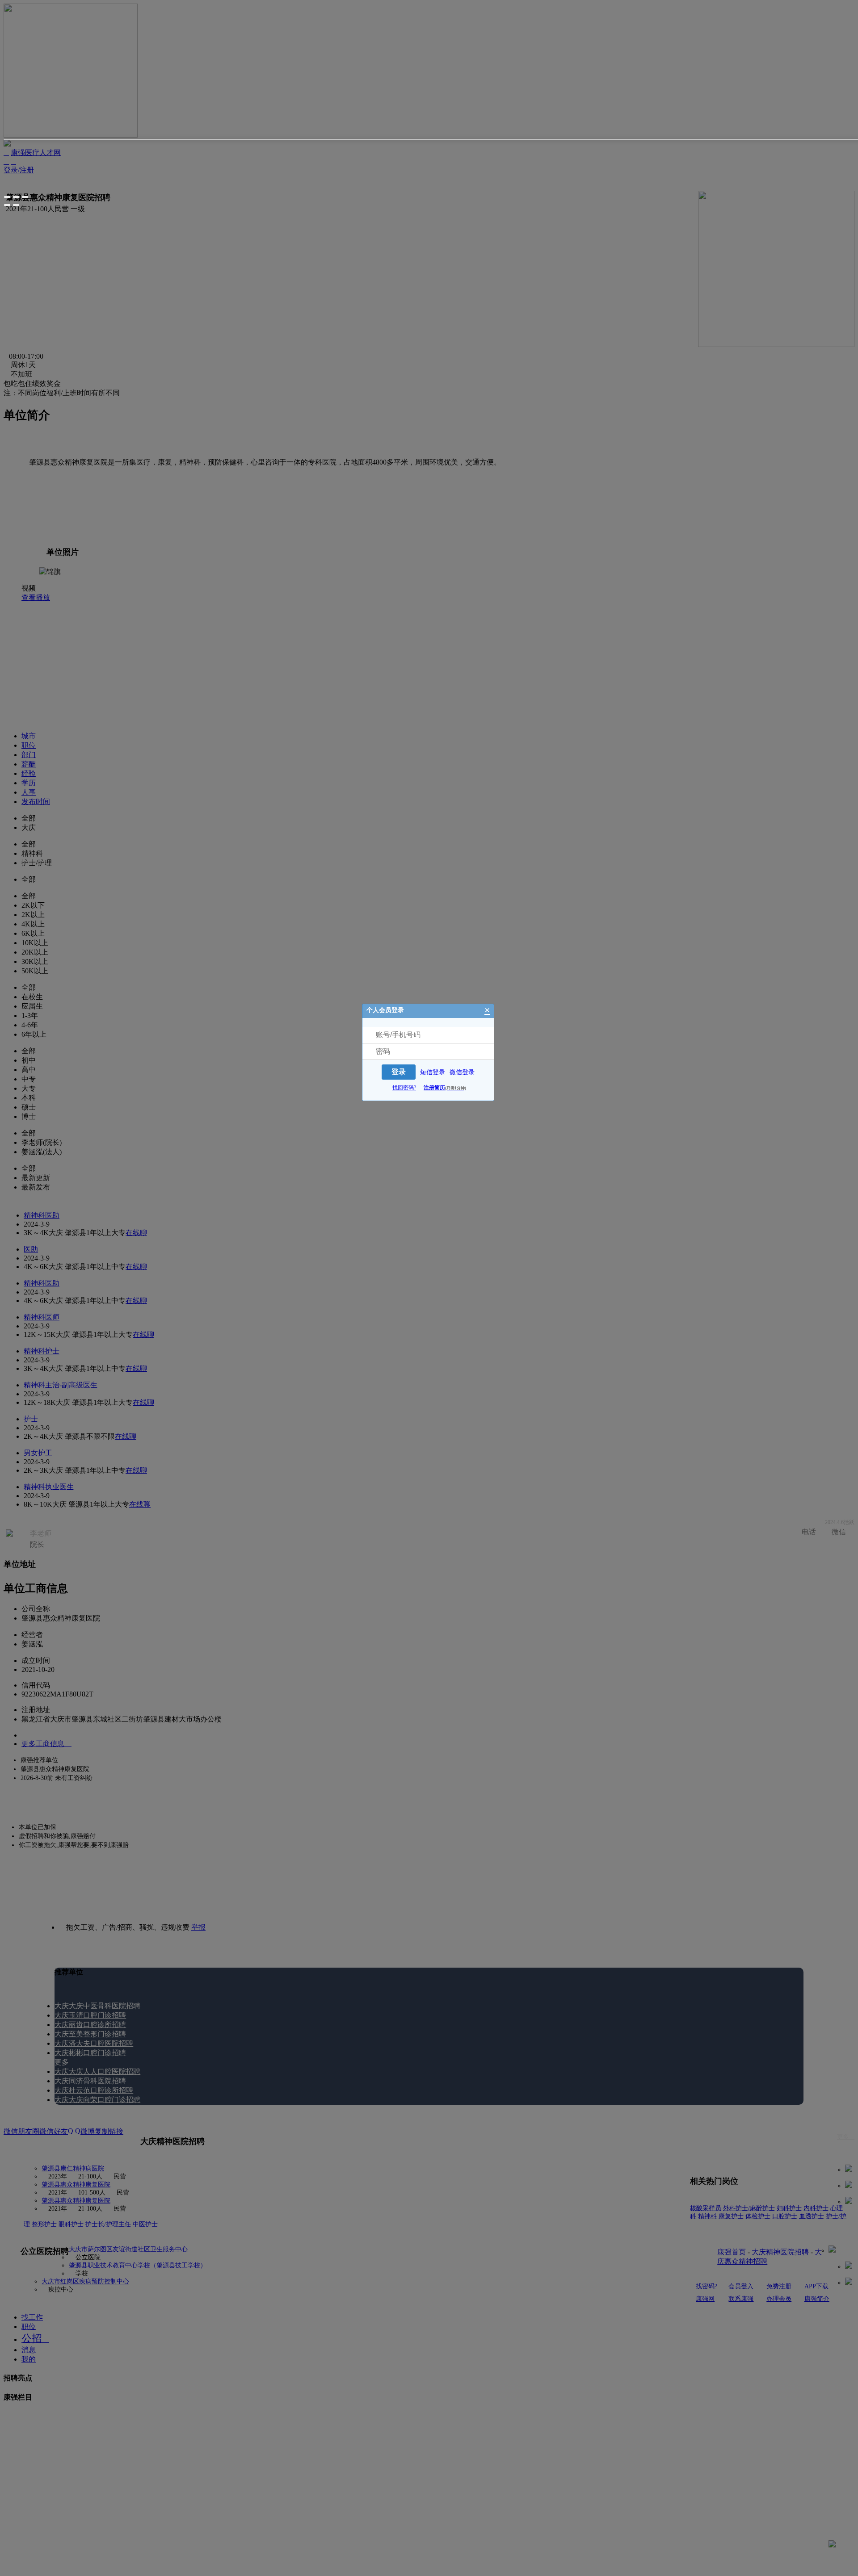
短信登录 (433, 1072)
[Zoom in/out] (25, 197)
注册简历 (445, 1088)
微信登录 (462, 1072)
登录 (399, 1072)
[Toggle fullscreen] (16, 197)
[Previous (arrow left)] (7, 205)
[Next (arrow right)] (16, 205)
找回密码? (404, 1088)
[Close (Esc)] (7, 197)
